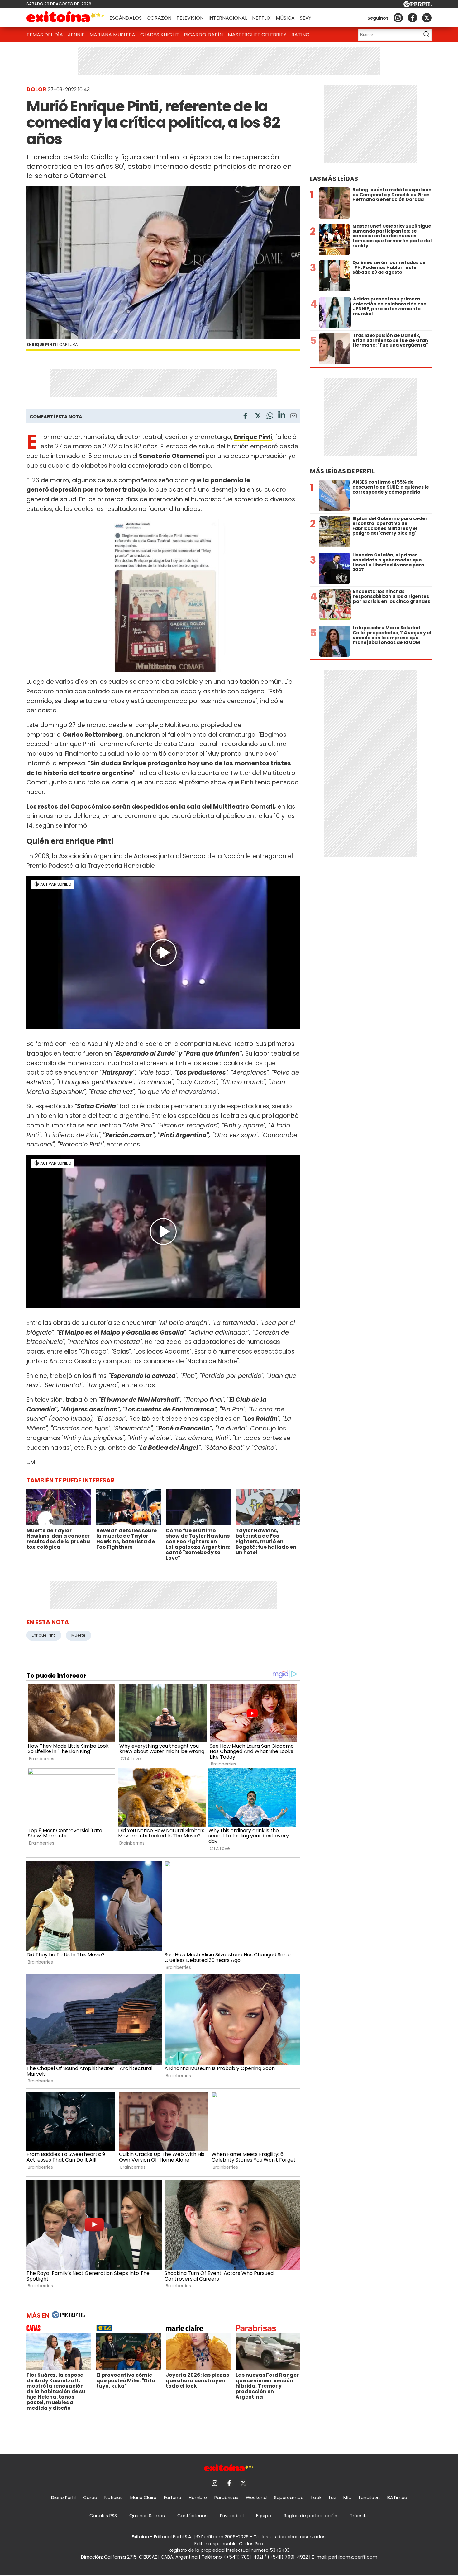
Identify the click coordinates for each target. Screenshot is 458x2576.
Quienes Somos (147, 2516)
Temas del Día (45, 35)
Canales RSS (103, 2516)
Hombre (198, 2498)
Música (285, 18)
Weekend (256, 2498)
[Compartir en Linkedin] (282, 416)
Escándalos (126, 18)
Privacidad (232, 2516)
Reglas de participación (311, 2516)
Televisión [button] (190, 18)
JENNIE (76, 35)
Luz (332, 2498)
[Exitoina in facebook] (413, 18)
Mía (347, 2498)
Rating (301, 35)
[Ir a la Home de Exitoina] (65, 18)
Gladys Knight (160, 35)
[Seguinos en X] (427, 18)
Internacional (228, 18)
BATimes (397, 2498)
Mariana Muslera (112, 35)
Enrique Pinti (44, 1635)
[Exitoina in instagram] (398, 18)
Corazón (159, 18)
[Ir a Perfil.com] (417, 5)
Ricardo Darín (203, 35)
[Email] (293, 417)
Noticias (114, 2498)
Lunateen (369, 2498)
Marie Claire (143, 2498)
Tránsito (359, 2516)
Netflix (261, 18)
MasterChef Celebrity (257, 35)
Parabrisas (226, 2498)
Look (316, 2498)
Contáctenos (192, 2516)
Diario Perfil (63, 2498)
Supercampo (289, 2498)
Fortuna (173, 2498)
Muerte (79, 1635)
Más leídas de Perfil (342, 471)
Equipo (264, 2516)
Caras (90, 2498)
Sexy (305, 18)
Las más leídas (334, 179)
